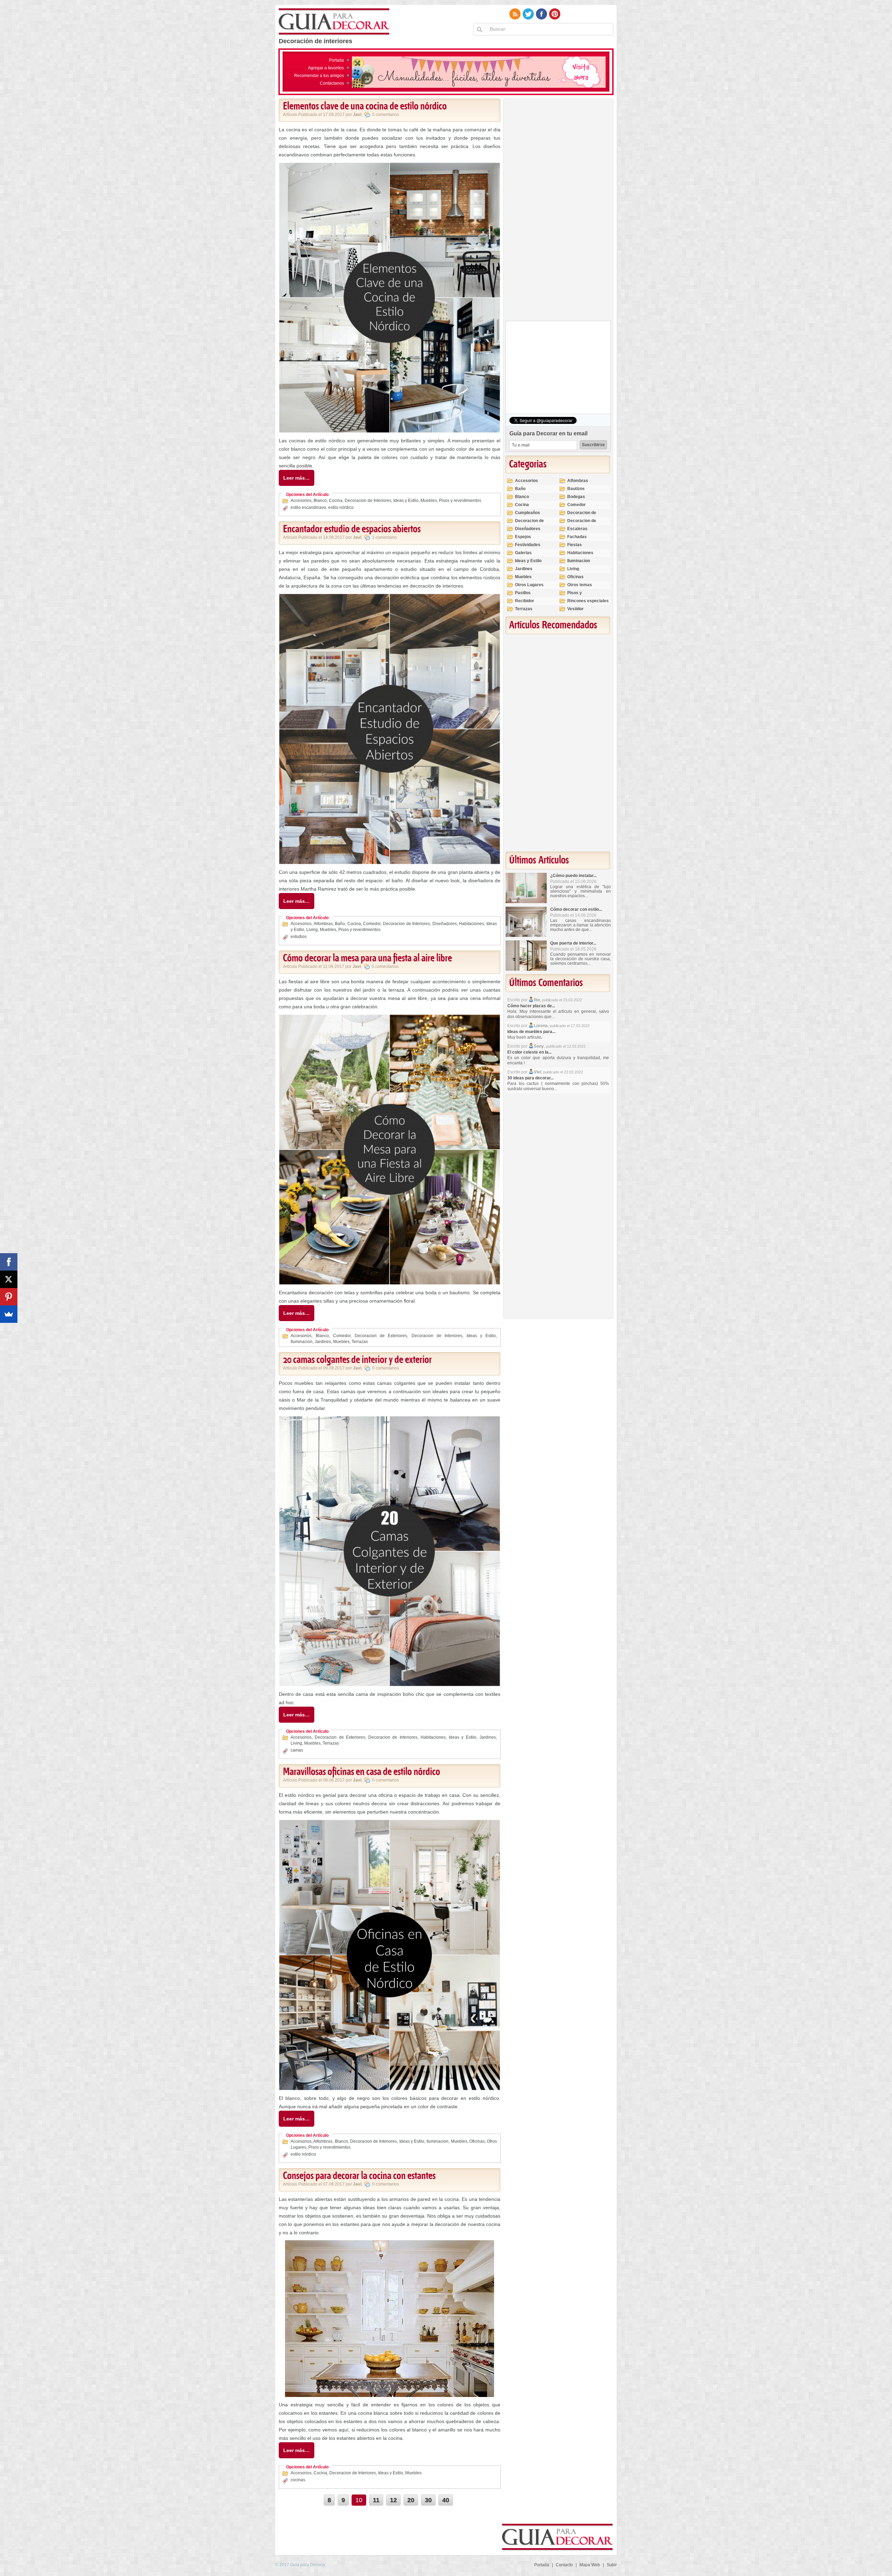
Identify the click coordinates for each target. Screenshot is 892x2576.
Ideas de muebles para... (531, 1032)
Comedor (372, 924)
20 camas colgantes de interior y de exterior (357, 1360)
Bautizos (576, 489)
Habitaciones (471, 924)
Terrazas (360, 1342)
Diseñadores (445, 924)
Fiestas (575, 545)
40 (446, 2500)
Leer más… (297, 478)
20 (411, 2500)
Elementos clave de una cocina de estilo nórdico (365, 107)
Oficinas (477, 2141)
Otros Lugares (529, 585)
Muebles (429, 501)
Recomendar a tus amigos (319, 76)
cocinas (298, 2480)
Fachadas (577, 537)
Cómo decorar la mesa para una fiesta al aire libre (367, 959)
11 (376, 2500)
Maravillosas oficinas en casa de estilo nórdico (362, 1772)
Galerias (523, 553)
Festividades (528, 545)
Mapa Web (590, 2565)
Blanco (320, 501)
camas (297, 1750)
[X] (9, 1279)
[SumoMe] (9, 1314)
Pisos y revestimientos (460, 501)
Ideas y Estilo (406, 501)
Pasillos (523, 593)
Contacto (564, 2565)
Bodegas (576, 497)
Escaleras (577, 529)
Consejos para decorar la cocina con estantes (359, 2176)
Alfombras (323, 924)
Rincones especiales (588, 601)
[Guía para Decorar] (334, 22)
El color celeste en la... (529, 1052)
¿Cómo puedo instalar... (573, 876)
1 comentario (385, 537)
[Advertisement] (558, 211)
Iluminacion (302, 1342)
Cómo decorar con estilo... (576, 909)
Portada (336, 60)
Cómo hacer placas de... (531, 1006)
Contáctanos (332, 83)
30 (428, 2500)
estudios (299, 937)
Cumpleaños (528, 513)
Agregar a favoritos (326, 68)
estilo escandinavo (308, 507)
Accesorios (301, 501)
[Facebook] (9, 1262)
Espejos (523, 537)
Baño (340, 924)
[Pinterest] (9, 1297)
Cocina (336, 501)
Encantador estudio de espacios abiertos (352, 529)
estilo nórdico (341, 507)
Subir (612, 2565)
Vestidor (575, 609)
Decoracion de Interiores (368, 501)
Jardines (323, 1342)
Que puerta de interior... (573, 943)
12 (393, 2500)
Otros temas (580, 585)
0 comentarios (386, 115)
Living (312, 930)
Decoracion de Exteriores (381, 1336)
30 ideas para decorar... (530, 1078)
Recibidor (525, 601)
